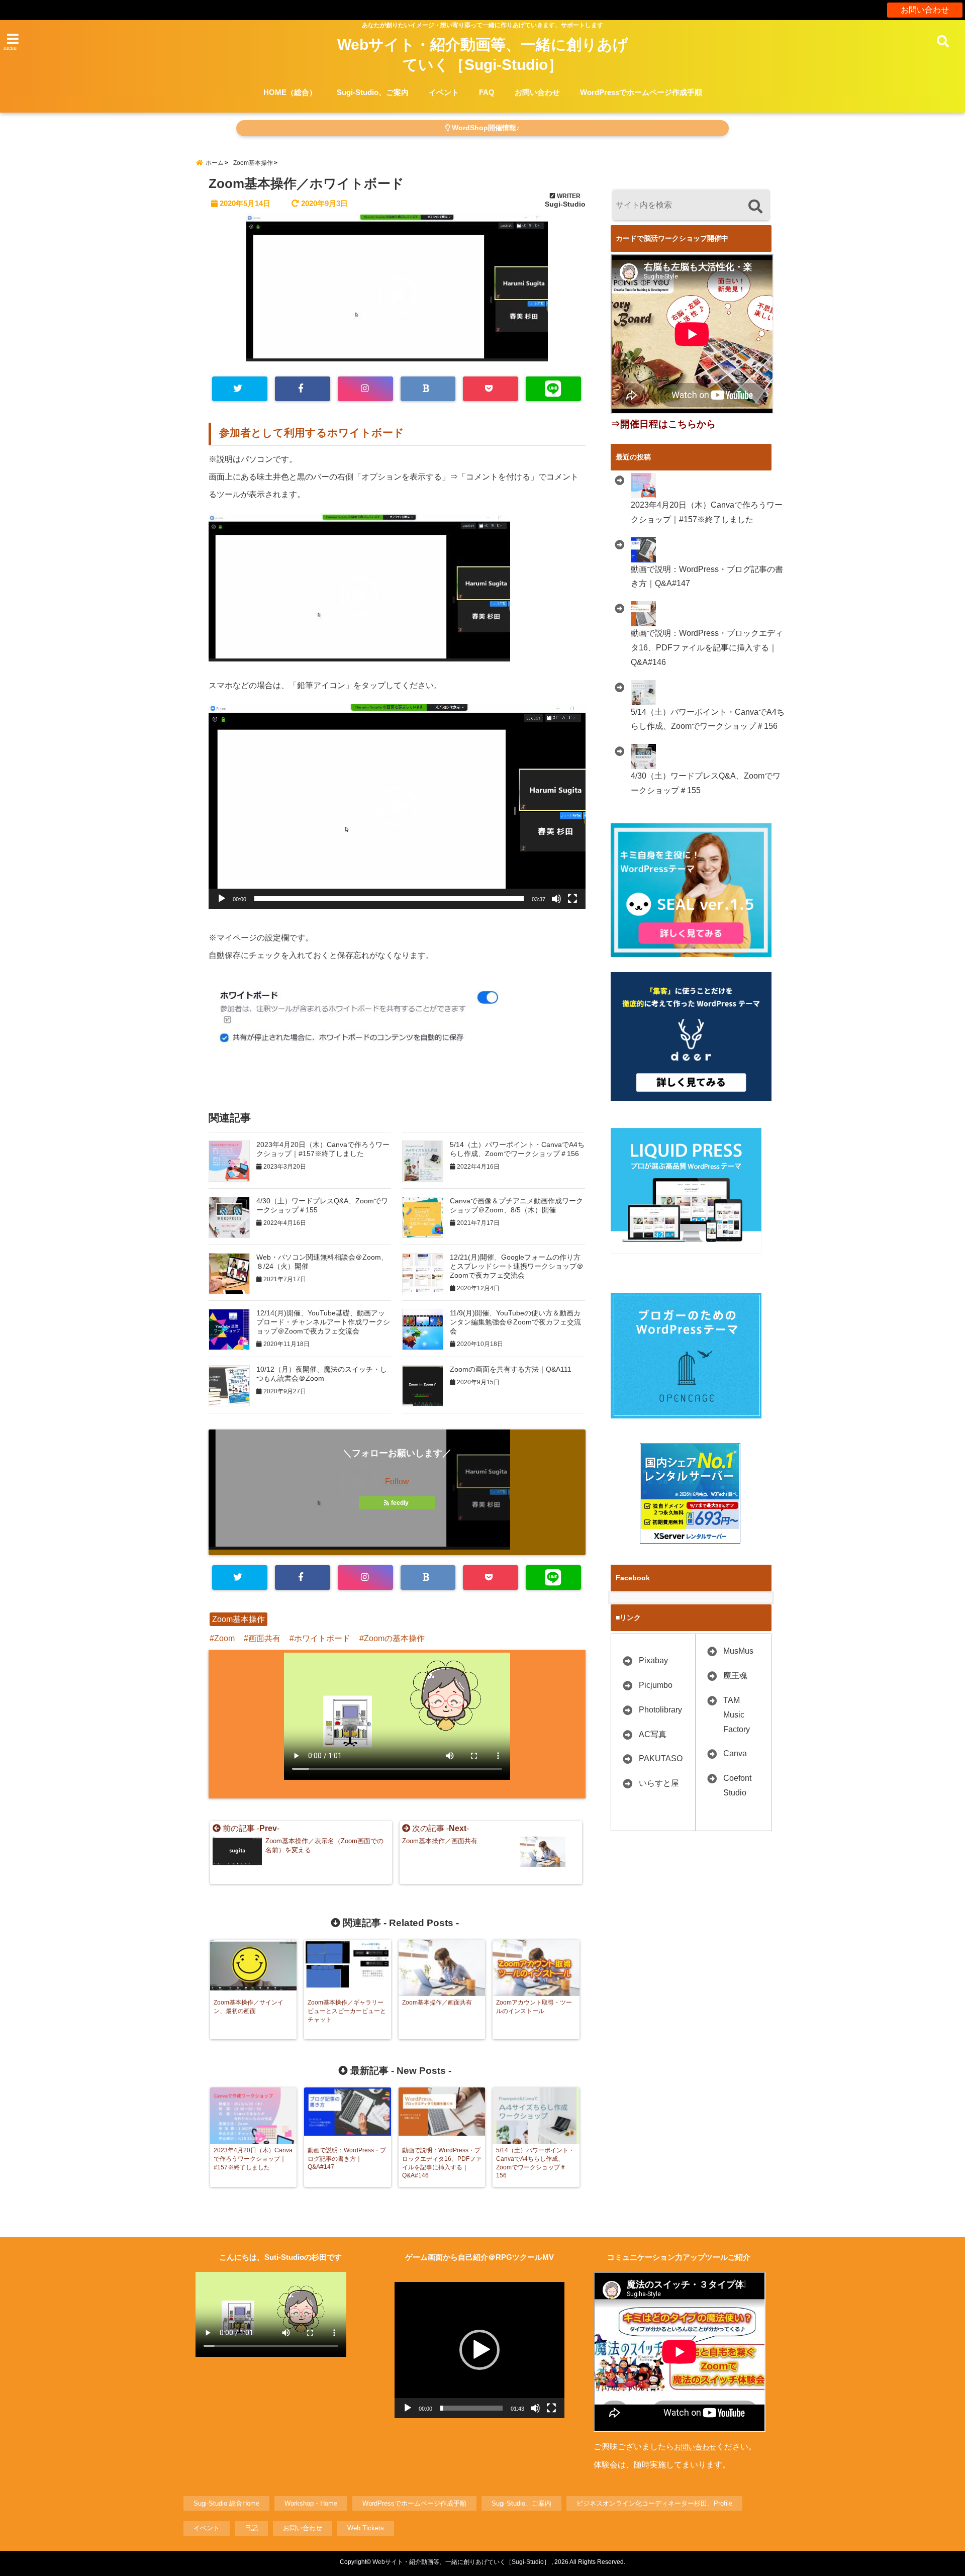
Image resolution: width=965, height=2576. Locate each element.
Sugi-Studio (565, 204)
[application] (397, 806)
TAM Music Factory (737, 1715)
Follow (397, 1482)
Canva (735, 1753)
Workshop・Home (311, 2503)
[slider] (389, 899)
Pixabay (653, 1660)
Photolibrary (660, 1710)
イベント (444, 92)
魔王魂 (735, 1676)
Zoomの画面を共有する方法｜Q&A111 (511, 1369)
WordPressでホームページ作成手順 (641, 92)
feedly (400, 1503)
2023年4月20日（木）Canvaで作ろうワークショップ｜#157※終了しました (323, 1149)
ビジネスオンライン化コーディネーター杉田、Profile (654, 2503)
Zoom (224, 1638)
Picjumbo (656, 1685)
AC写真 (653, 1734)
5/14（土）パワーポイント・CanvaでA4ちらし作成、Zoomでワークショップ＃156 (517, 1149)
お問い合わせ (925, 10)
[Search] (755, 206)
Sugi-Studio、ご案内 (373, 92)
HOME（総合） (290, 92)
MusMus (738, 1651)
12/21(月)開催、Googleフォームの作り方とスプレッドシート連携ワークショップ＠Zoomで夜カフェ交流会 (517, 1266)
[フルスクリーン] (572, 899)
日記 (251, 2528)
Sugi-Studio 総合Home (226, 2503)
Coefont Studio (737, 1785)
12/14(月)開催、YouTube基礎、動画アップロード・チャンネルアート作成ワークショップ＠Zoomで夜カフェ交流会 (323, 1322)
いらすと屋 (659, 1783)
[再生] (222, 899)
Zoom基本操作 (238, 1619)
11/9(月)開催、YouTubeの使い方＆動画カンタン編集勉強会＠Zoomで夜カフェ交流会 (515, 1322)
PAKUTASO (661, 1758)
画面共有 (264, 1638)
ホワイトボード (322, 1638)
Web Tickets (366, 2528)
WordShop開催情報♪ (485, 128)
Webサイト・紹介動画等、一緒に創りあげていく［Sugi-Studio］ (483, 55)
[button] (397, 807)
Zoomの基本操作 (394, 1638)
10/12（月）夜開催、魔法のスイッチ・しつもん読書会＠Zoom (322, 1374)
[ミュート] (556, 899)
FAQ (487, 92)
